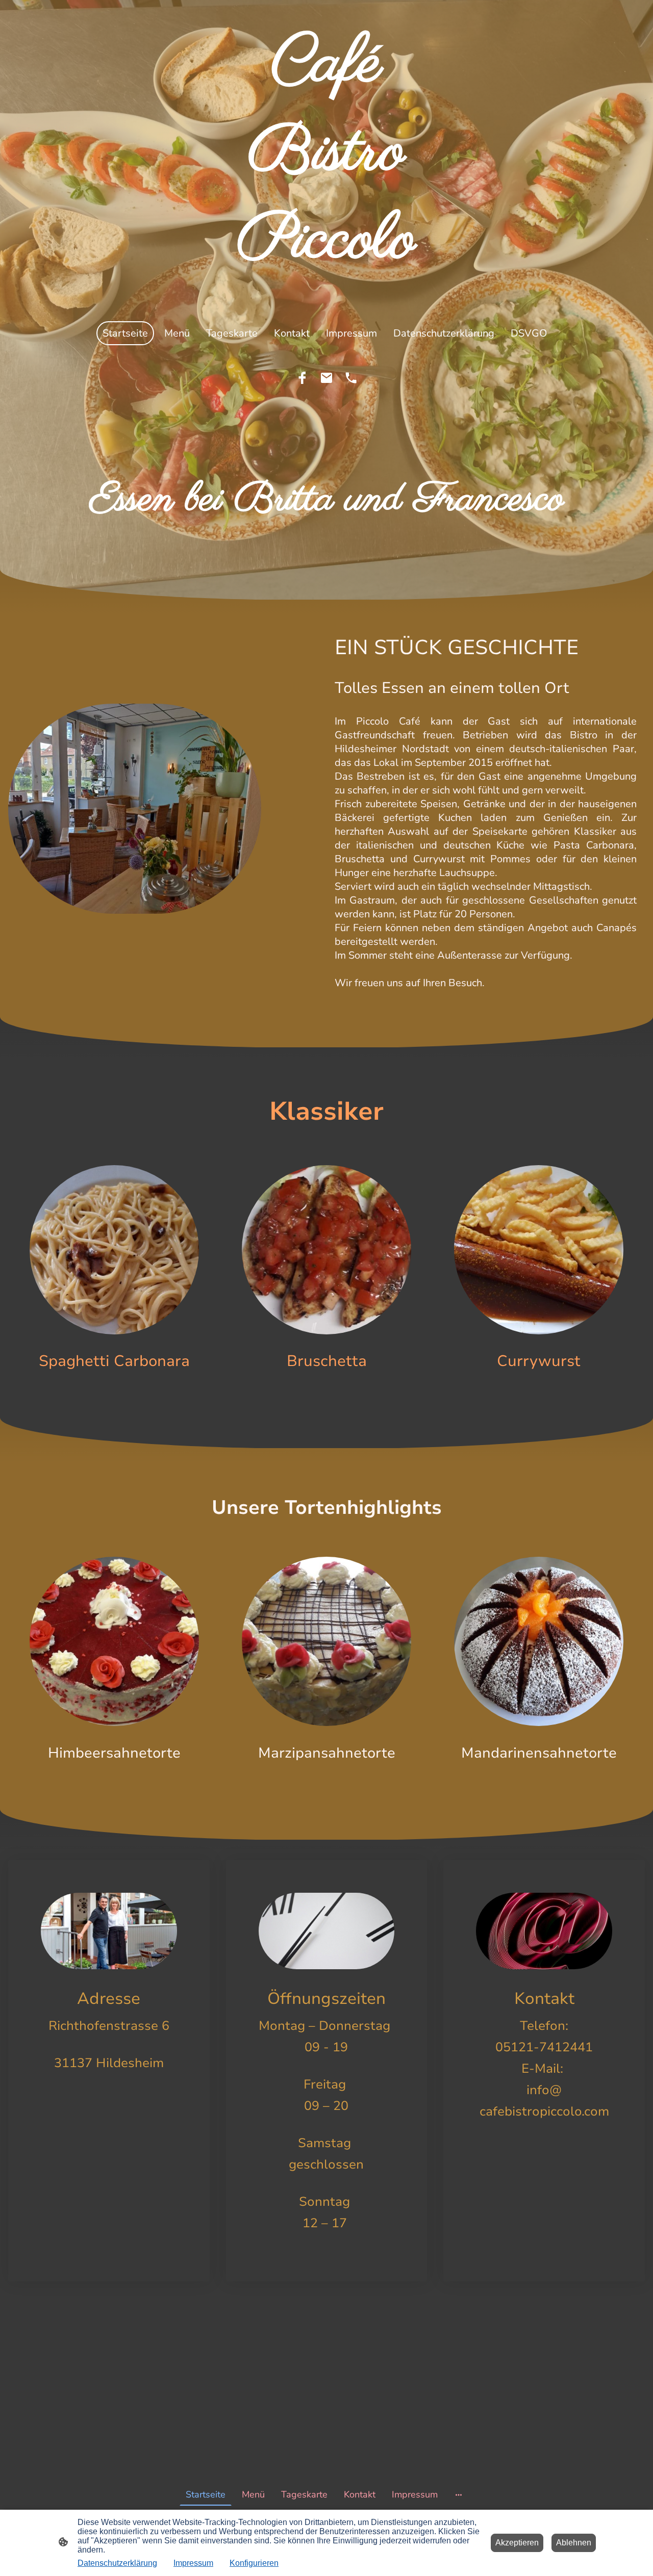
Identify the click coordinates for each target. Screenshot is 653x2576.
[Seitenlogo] (326, 296)
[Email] (326, 378)
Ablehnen (574, 2543)
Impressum (193, 2563)
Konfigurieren (254, 2563)
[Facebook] (302, 378)
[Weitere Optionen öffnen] (459, 2495)
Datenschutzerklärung (117, 2563)
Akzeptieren (517, 2543)
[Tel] (351, 378)
